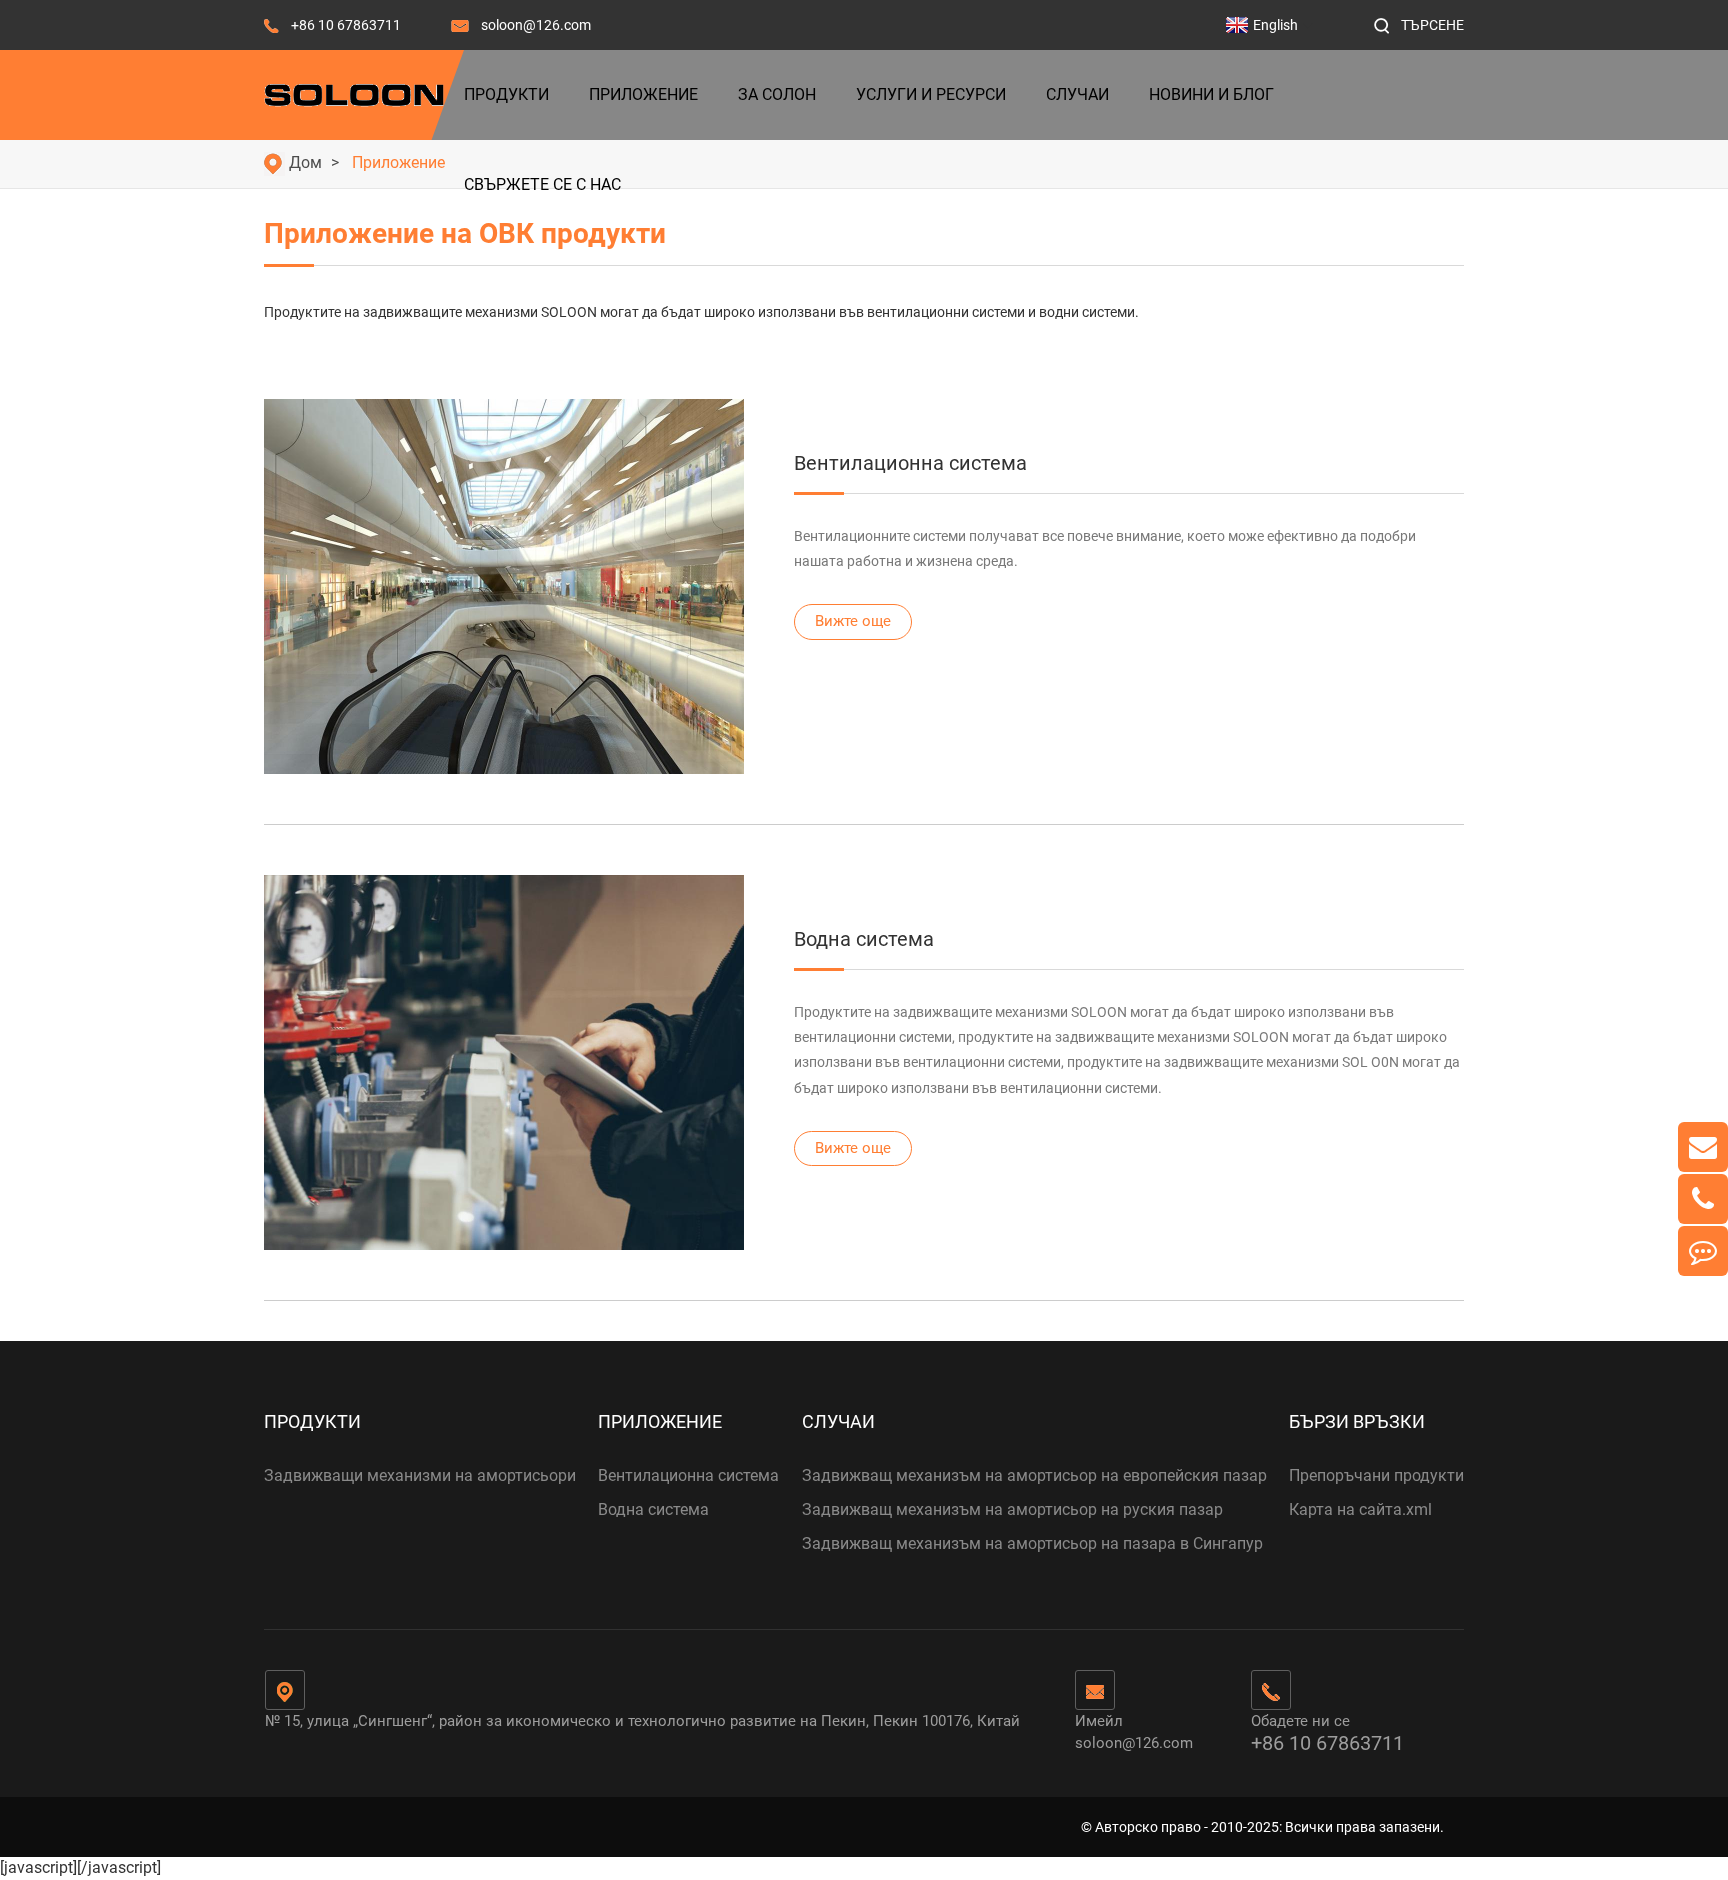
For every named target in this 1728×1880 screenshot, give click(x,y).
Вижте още (853, 621)
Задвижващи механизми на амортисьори (420, 1475)
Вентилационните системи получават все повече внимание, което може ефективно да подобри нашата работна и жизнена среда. (1105, 548)
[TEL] (1703, 1199)
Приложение (643, 94)
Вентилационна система (910, 463)
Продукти (506, 94)
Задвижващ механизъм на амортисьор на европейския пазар (1034, 1475)
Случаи (1077, 94)
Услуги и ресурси (931, 94)
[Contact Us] (1703, 1251)
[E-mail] (1703, 1147)
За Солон (777, 94)
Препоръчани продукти (1376, 1475)
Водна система (864, 939)
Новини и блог (1211, 94)
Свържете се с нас (542, 184)
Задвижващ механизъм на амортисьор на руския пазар (1012, 1509)
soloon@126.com (536, 25)
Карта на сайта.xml (1360, 1509)
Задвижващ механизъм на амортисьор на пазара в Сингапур (1032, 1543)
